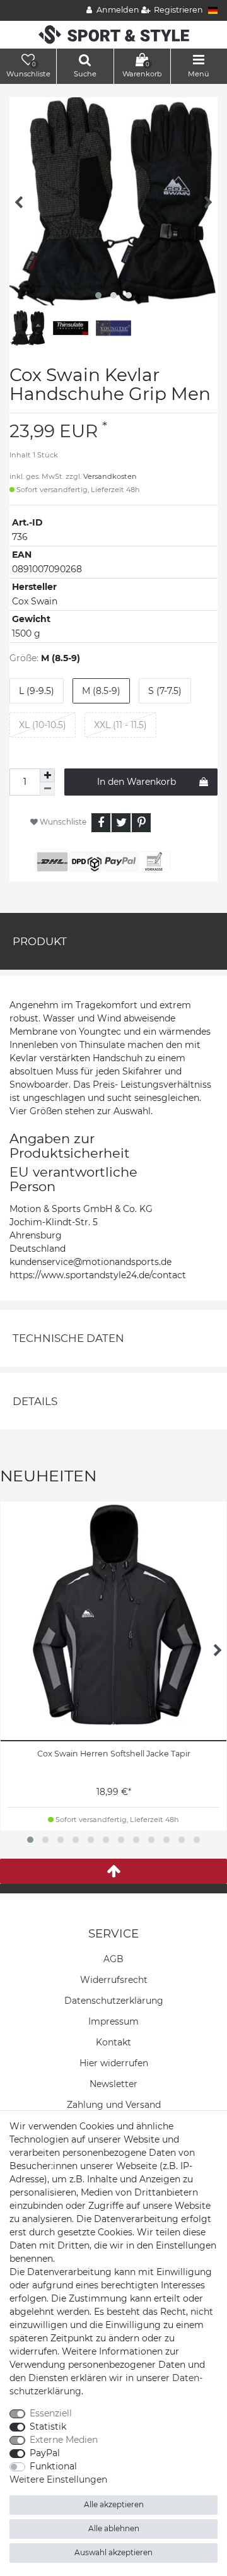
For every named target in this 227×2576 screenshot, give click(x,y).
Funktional (53, 2466)
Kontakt (113, 2042)
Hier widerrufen (114, 2063)
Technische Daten (68, 1338)
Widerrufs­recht (114, 1980)
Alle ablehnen (114, 2528)
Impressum (113, 2021)
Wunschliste (62, 822)
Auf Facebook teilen (101, 823)
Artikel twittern (121, 823)
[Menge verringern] (47, 789)
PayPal (45, 2453)
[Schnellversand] (114, 34)
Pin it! (141, 823)
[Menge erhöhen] (47, 775)
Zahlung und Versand (114, 2105)
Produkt (40, 941)
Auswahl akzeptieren (113, 2552)
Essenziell (51, 2413)
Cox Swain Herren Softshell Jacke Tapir (114, 1754)
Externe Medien (64, 2440)
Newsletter (113, 2084)
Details (35, 1401)
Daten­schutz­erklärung (114, 2001)
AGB (113, 1959)
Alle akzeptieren (114, 2504)
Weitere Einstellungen (58, 2479)
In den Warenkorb (137, 782)
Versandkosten (110, 476)
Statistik (48, 2426)
